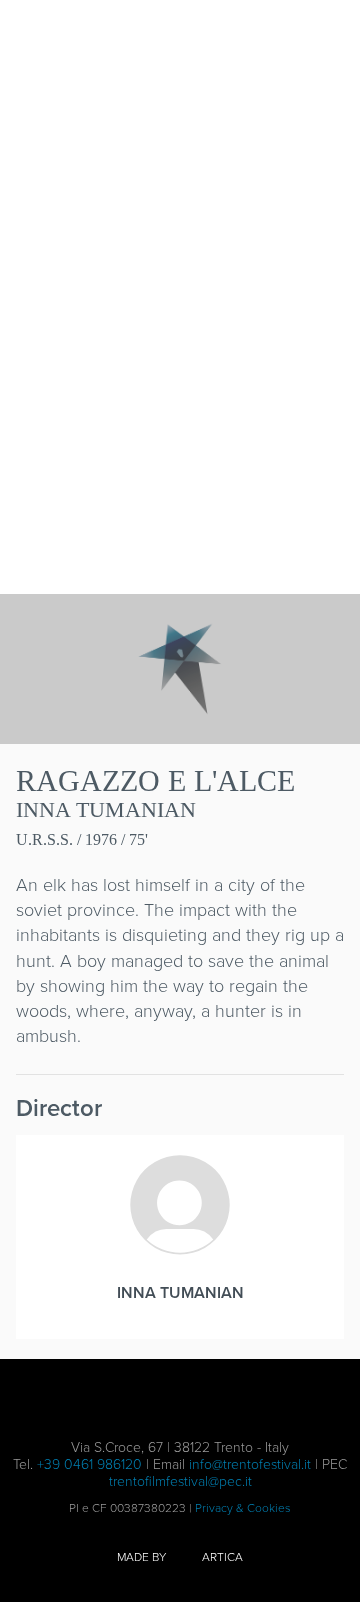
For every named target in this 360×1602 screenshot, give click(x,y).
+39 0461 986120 (89, 1463)
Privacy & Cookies (243, 1507)
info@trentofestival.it (250, 1463)
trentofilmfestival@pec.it (180, 1480)
